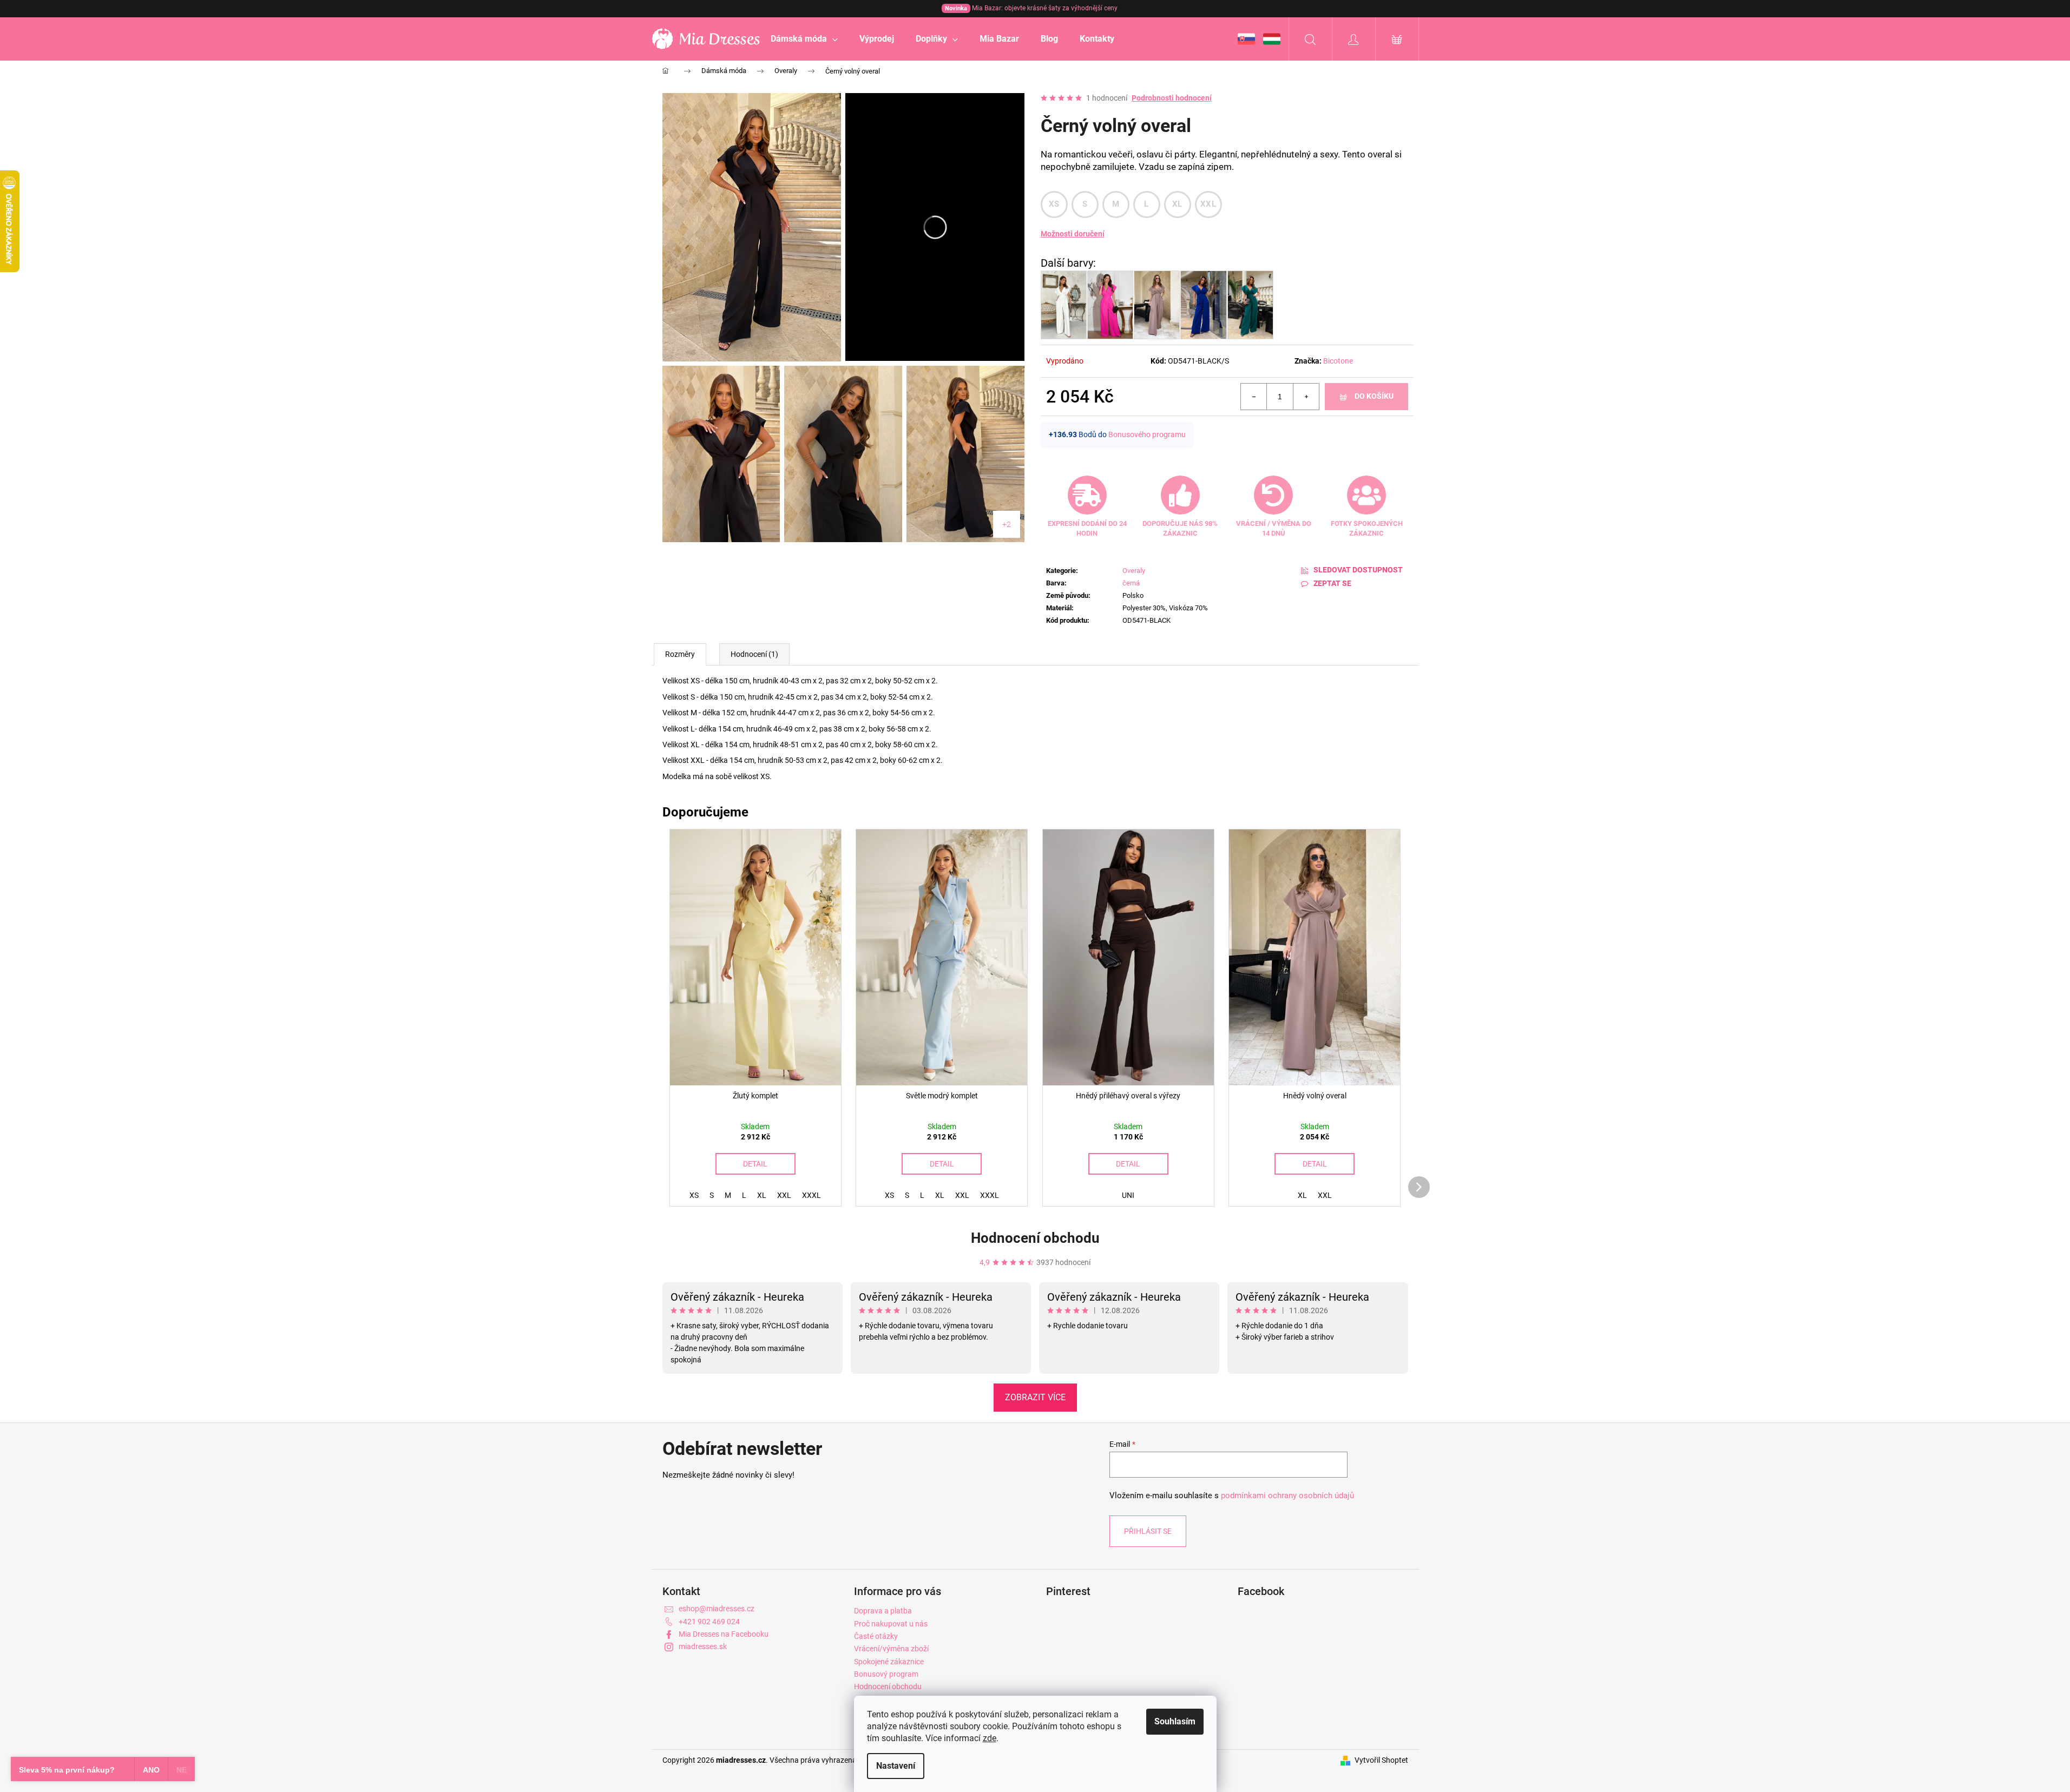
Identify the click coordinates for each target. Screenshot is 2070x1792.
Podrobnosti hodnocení (1172, 98)
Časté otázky (876, 1636)
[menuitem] (804, 39)
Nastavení (896, 1766)
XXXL (811, 1195)
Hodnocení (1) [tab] (754, 654)
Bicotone (1338, 361)
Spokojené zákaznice (889, 1662)
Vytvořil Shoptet (1381, 1760)
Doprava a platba (883, 1611)
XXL (1208, 204)
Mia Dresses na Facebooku (724, 1634)
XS (1054, 204)
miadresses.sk (703, 1646)
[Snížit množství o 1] (1254, 397)
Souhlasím (1175, 1721)
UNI (1128, 1195)
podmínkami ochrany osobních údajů (1287, 1495)
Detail (755, 1164)
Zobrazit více (1035, 1397)
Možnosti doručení (1073, 234)
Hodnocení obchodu (1035, 1238)
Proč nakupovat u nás (891, 1624)
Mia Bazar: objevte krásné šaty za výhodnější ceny (1031, 8)
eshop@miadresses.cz (717, 1609)
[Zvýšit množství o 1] (1306, 397)
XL (1177, 204)
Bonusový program (886, 1674)
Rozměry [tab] (680, 654)
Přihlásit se (1148, 1531)
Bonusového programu (1147, 434)
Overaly (1134, 571)
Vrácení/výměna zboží (891, 1649)
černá (1131, 583)
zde (990, 1738)
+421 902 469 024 (709, 1622)
